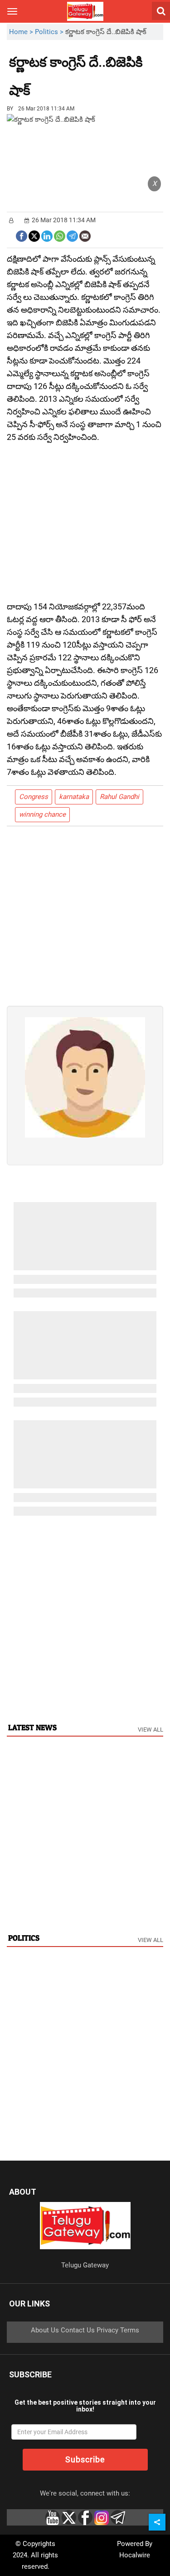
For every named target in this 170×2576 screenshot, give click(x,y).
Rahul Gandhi (119, 797)
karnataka (74, 797)
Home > (22, 32)
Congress (34, 797)
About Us (45, 2330)
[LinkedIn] (47, 235)
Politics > (50, 32)
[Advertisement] (80, 84)
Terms (130, 2330)
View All (151, 1730)
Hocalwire (135, 2555)
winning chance (42, 814)
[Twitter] (34, 235)
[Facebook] (22, 235)
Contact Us (78, 2330)
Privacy (107, 2330)
